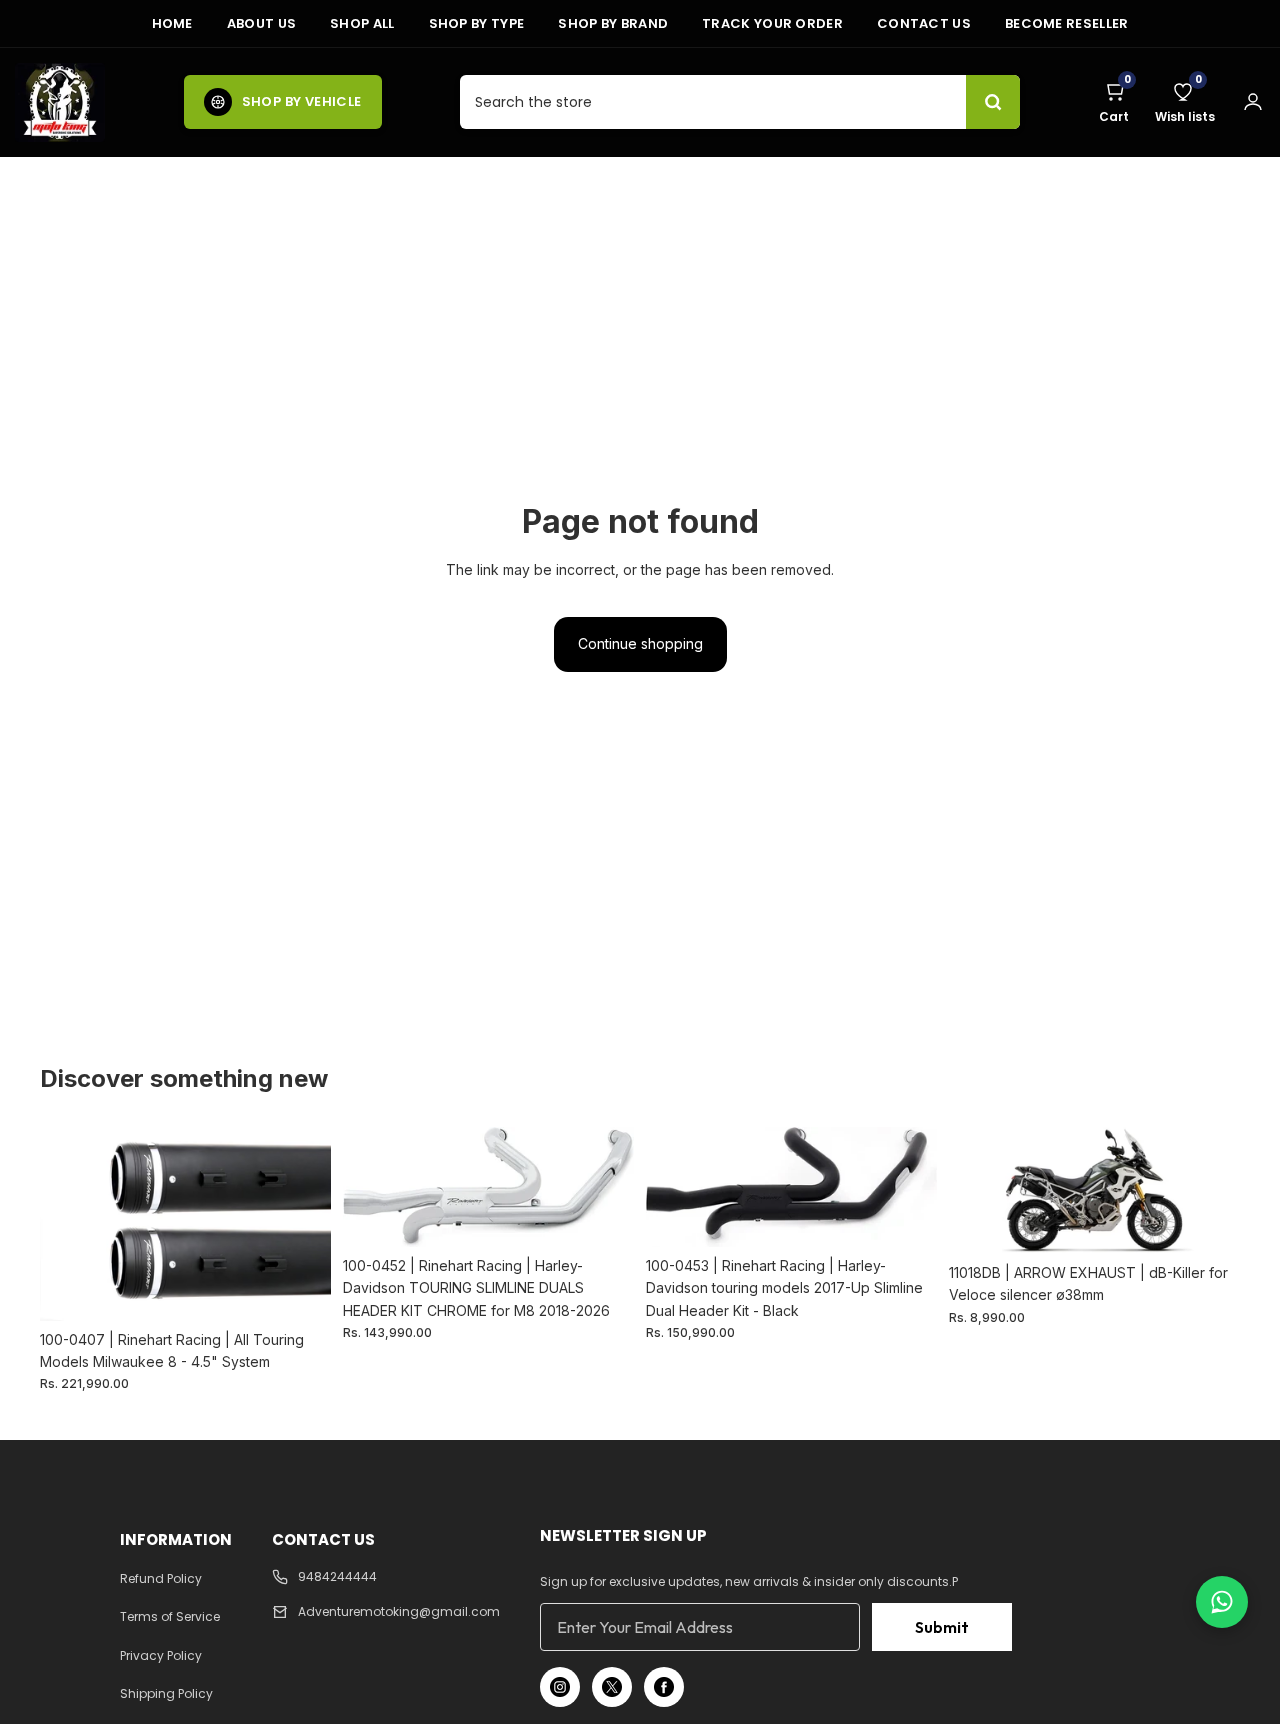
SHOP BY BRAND (613, 23)
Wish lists (1185, 102)
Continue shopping (640, 643)
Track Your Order (772, 23)
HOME (172, 23)
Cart (1114, 102)
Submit (942, 1627)
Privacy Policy (161, 1655)
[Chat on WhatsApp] (1222, 1602)
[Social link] (560, 1687)
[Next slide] (301, 1224)
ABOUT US (261, 23)
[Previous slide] (70, 1224)
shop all (362, 23)
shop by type (477, 23)
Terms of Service (170, 1616)
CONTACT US (924, 23)
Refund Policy (161, 1578)
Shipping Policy (166, 1693)
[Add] (300, 1290)
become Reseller (1067, 23)
